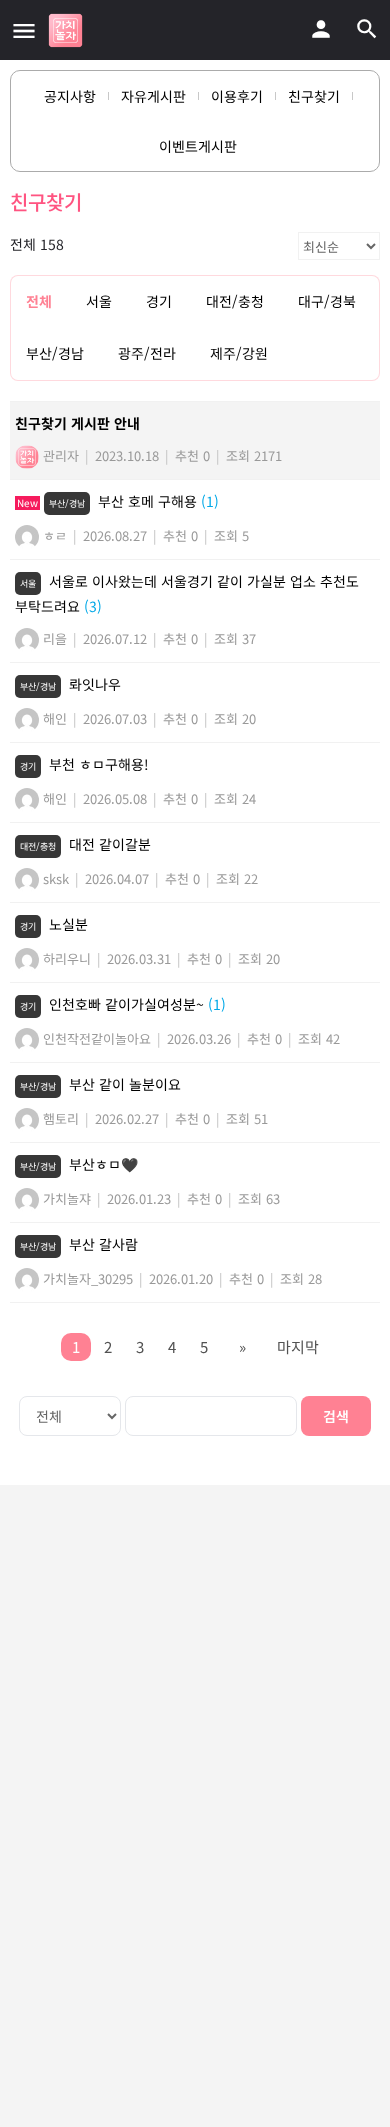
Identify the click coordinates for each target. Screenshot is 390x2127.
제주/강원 (239, 353)
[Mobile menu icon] (24, 30)
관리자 (59, 455)
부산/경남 (55, 353)
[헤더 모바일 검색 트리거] (367, 29)
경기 (159, 301)
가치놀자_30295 (86, 1278)
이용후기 (237, 96)
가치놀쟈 (65, 1198)
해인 (53, 718)
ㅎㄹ (53, 535)
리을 (53, 638)
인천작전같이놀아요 (95, 1038)
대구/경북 (327, 301)
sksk (54, 878)
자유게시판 (153, 96)
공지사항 (70, 96)
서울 (99, 301)
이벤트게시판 (198, 146)
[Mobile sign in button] (321, 29)
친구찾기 (314, 96)
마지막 (298, 1346)
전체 (39, 301)
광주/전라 (147, 353)
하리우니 (65, 958)
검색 (336, 1416)
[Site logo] (68, 30)
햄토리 (59, 1118)
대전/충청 (235, 301)
